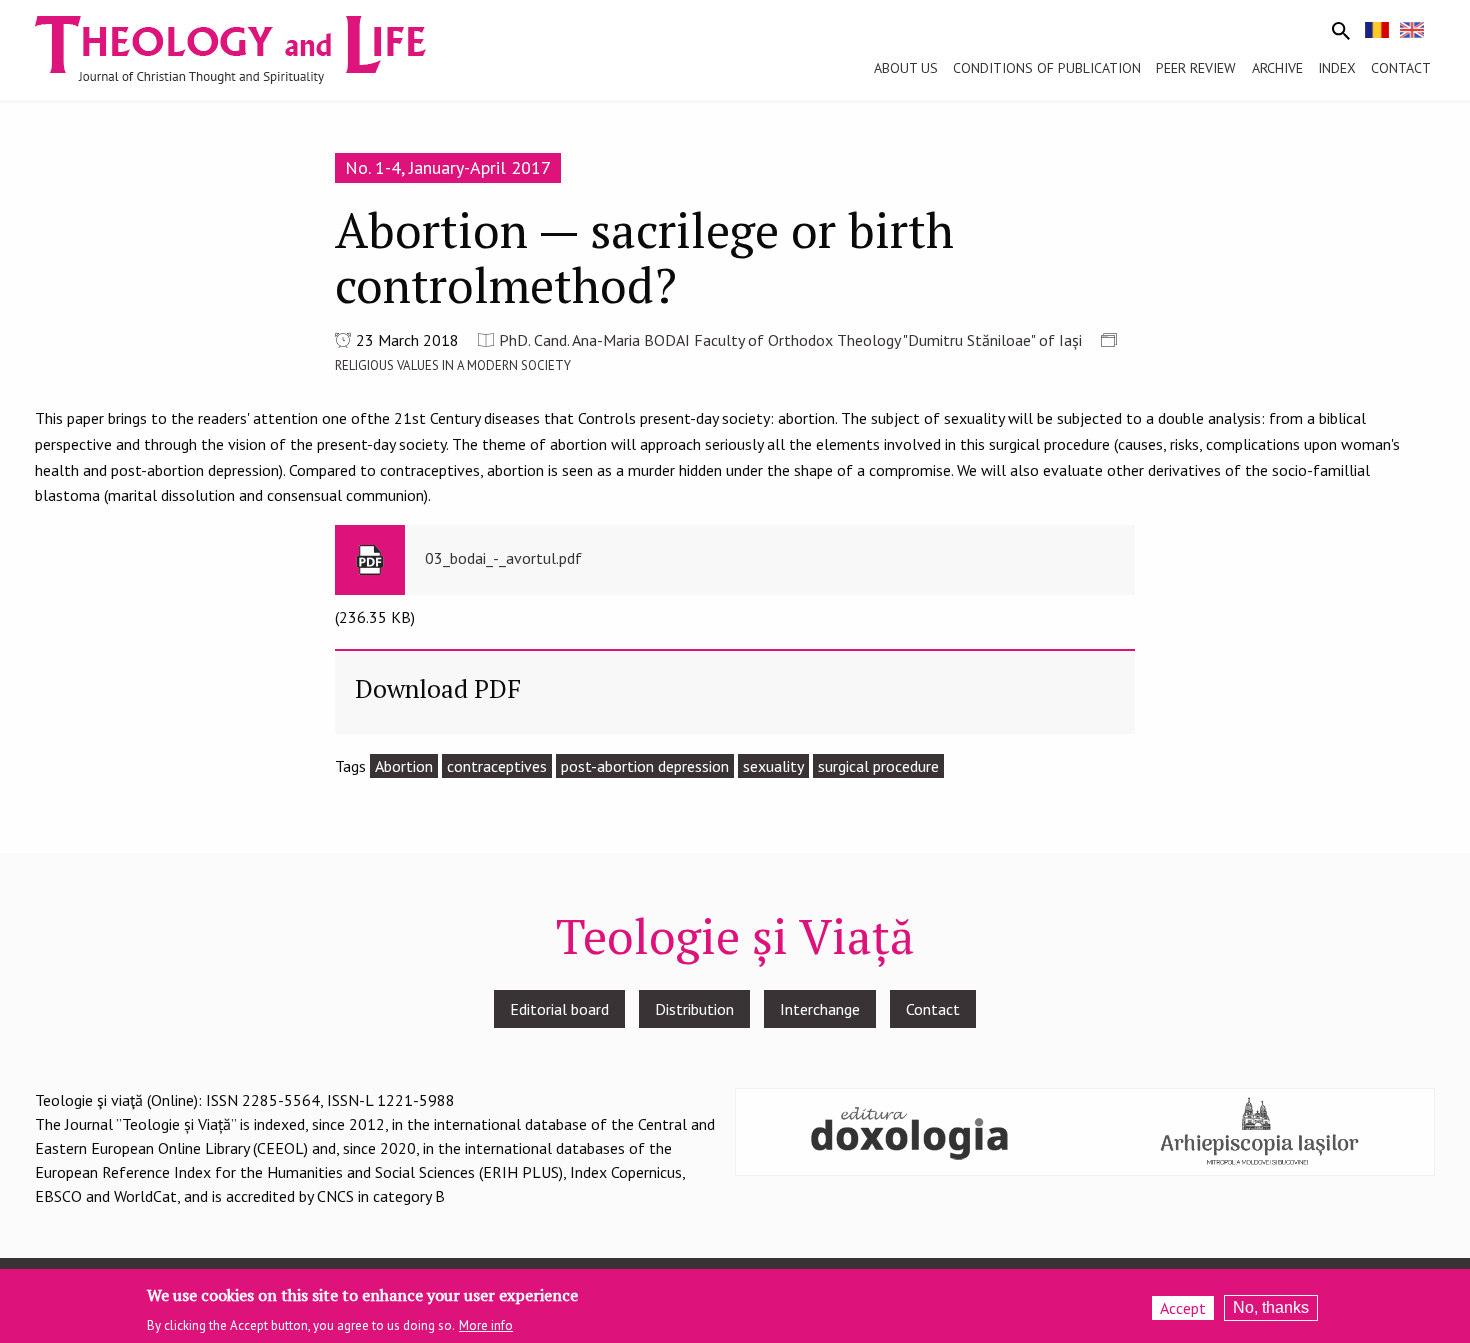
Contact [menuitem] (1401, 68)
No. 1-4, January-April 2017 (448, 167)
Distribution (694, 1009)
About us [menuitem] (906, 68)
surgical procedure (878, 766)
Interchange (820, 1009)
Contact (933, 1009)
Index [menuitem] (1337, 68)
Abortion (404, 766)
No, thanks (1271, 1307)
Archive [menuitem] (1277, 68)
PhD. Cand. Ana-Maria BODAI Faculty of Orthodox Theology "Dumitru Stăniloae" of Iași (790, 340)
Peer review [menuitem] (1196, 68)
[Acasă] (249, 48)
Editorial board (559, 1009)
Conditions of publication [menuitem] (1047, 68)
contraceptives (497, 766)
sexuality (773, 766)
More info (486, 1324)
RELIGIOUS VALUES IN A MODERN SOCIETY (453, 365)
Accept (1183, 1308)
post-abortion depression (645, 766)
